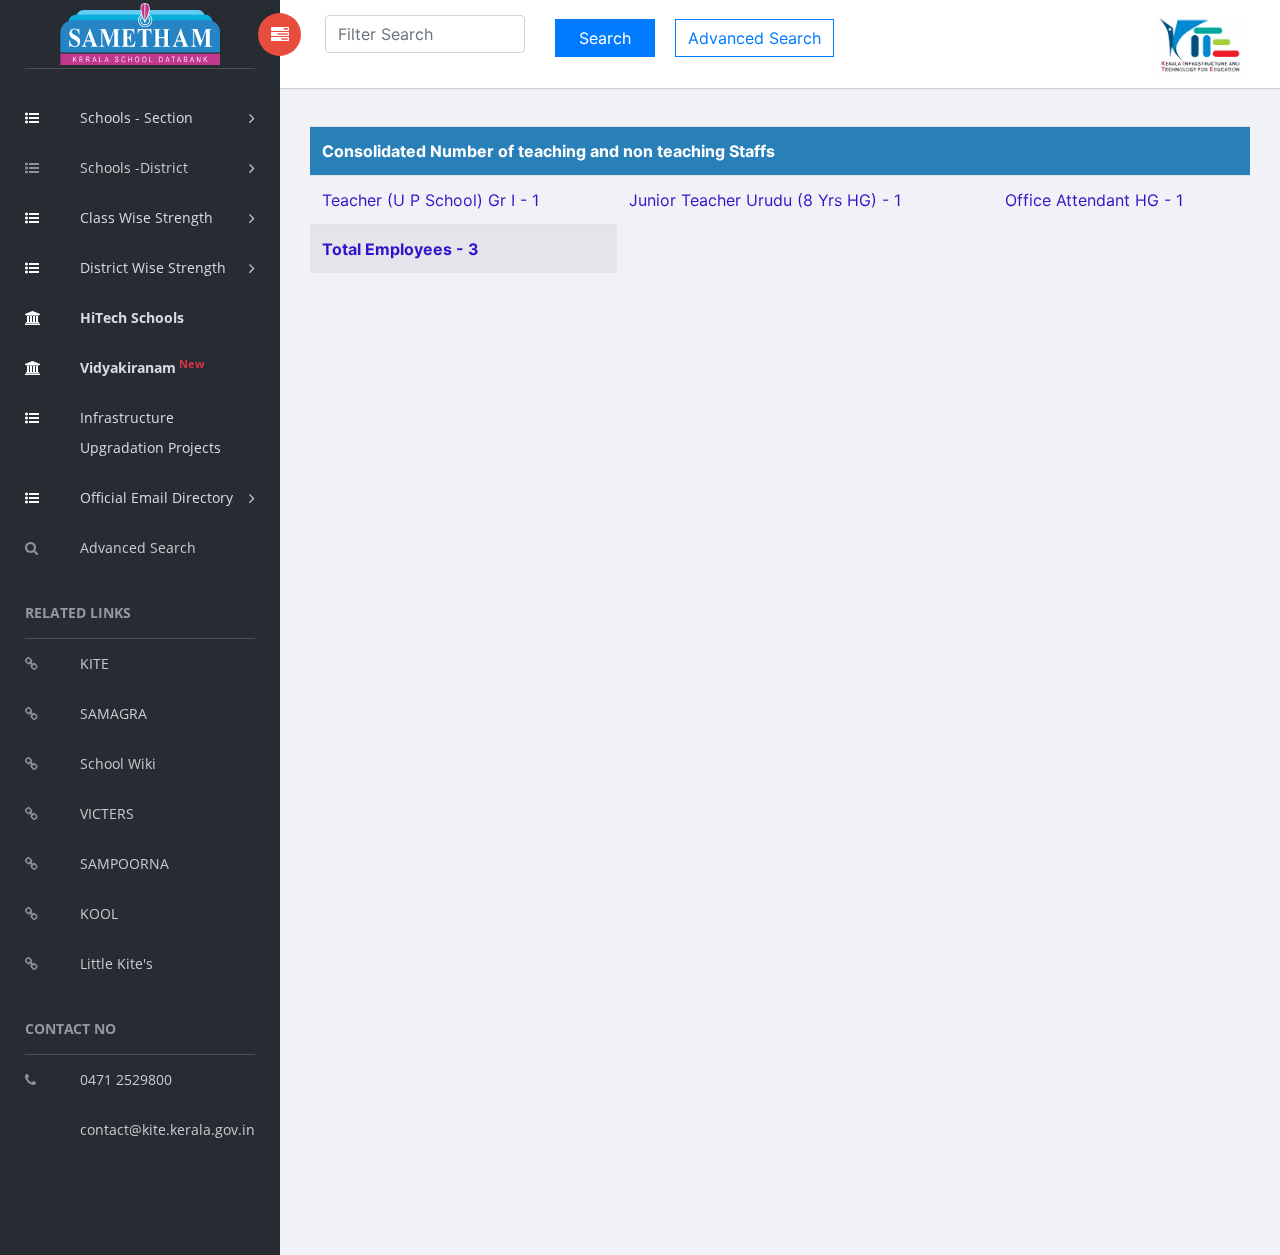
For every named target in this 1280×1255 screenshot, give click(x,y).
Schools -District (134, 167)
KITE (94, 663)
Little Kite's (116, 963)
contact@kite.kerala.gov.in (167, 1129)
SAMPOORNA (124, 863)
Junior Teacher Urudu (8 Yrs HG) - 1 (765, 200)
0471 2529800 (126, 1079)
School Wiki (118, 763)
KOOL (99, 913)
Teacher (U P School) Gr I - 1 (430, 200)
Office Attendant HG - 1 (1094, 200)
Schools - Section (136, 117)
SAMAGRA (113, 713)
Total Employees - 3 (400, 249)
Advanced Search (138, 547)
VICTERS (107, 813)
